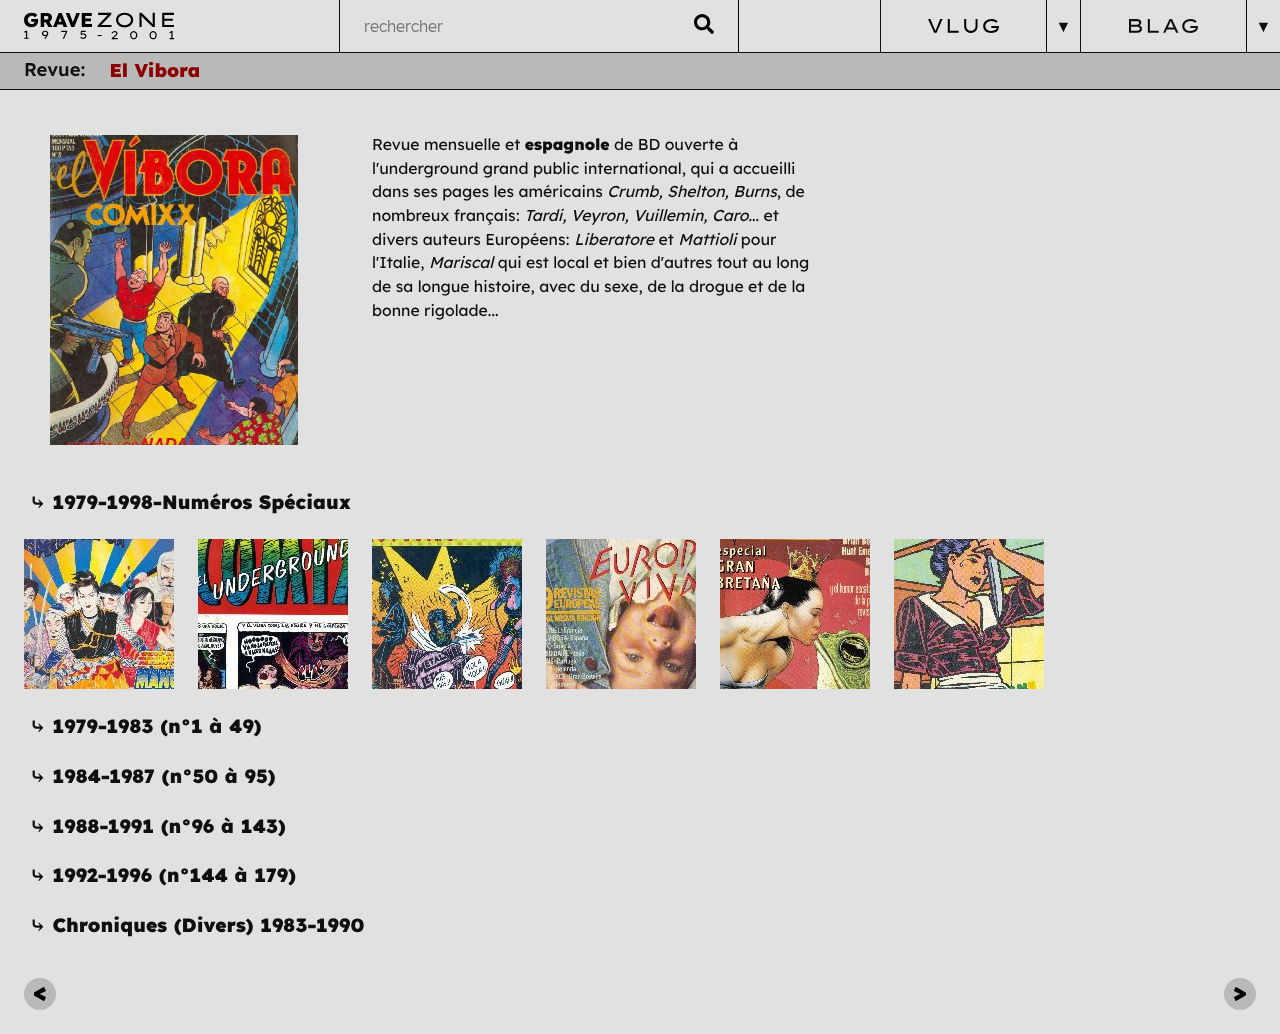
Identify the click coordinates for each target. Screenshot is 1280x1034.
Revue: (55, 69)
